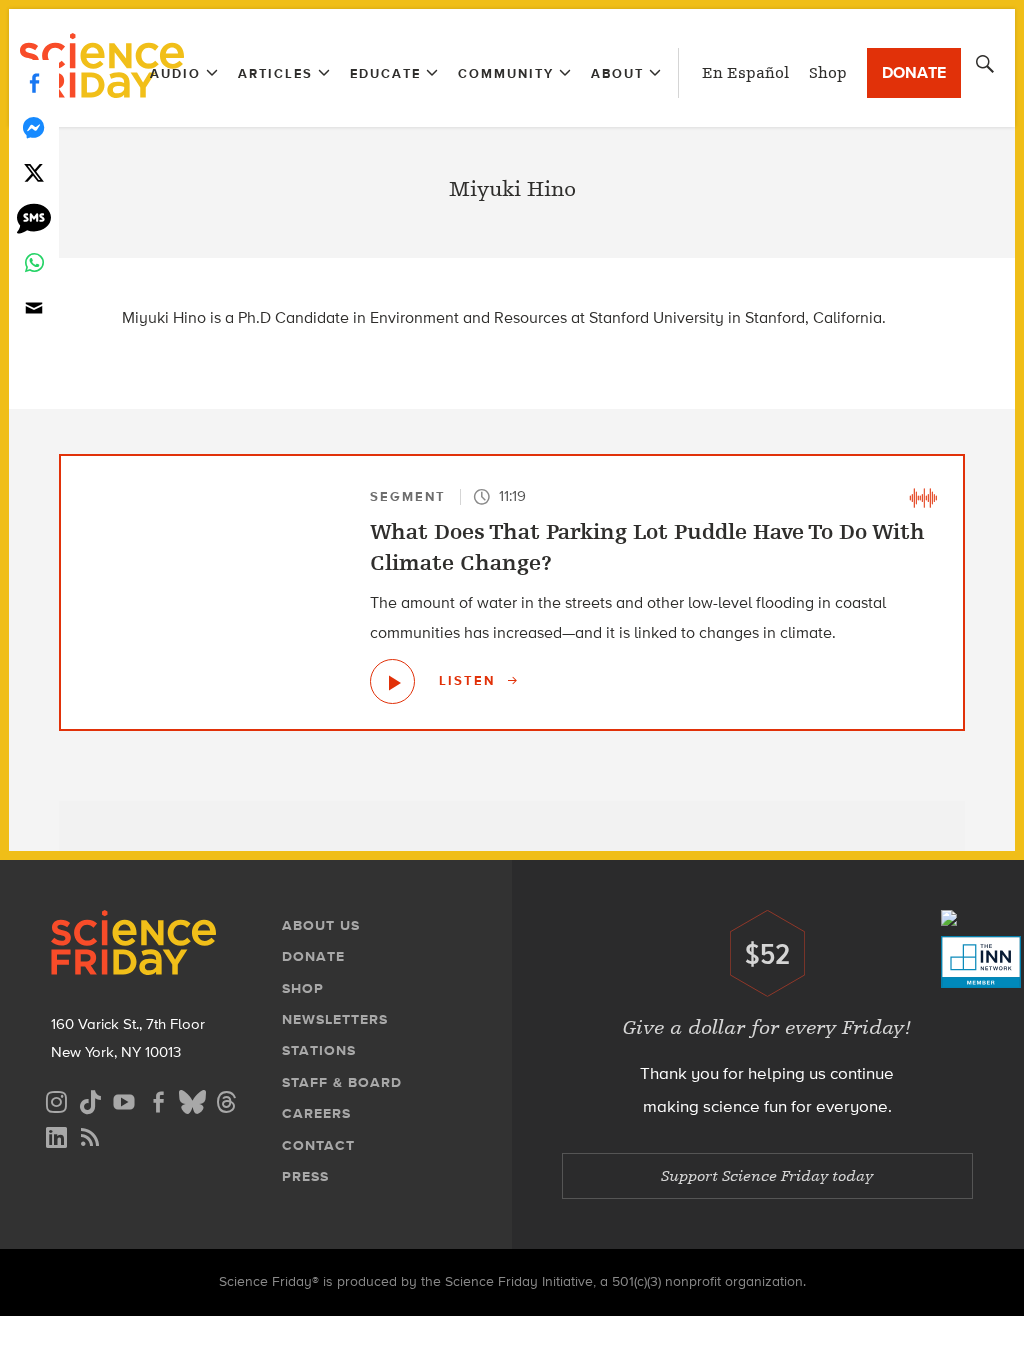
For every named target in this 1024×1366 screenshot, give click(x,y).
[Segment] (923, 496)
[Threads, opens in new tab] (226, 1099)
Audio (175, 73)
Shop (828, 73)
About (617, 73)
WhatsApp (34, 262)
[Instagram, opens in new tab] (56, 1099)
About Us (321, 925)
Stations (319, 1050)
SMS (34, 217)
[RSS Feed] (90, 1134)
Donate (914, 72)
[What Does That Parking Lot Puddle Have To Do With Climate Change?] (392, 681)
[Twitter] (34, 172)
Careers (316, 1113)
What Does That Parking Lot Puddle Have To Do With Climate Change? (647, 547)
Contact (318, 1145)
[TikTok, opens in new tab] (90, 1099)
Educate (385, 73)
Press (305, 1176)
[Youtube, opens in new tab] (124, 1099)
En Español (745, 73)
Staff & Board (342, 1082)
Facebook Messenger (34, 127)
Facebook (34, 82)
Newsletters (335, 1019)
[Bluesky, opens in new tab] (192, 1099)
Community (506, 73)
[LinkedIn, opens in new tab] (56, 1134)
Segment (408, 496)
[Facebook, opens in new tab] (158, 1099)
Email (34, 307)
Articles (275, 73)
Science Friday (101, 68)
